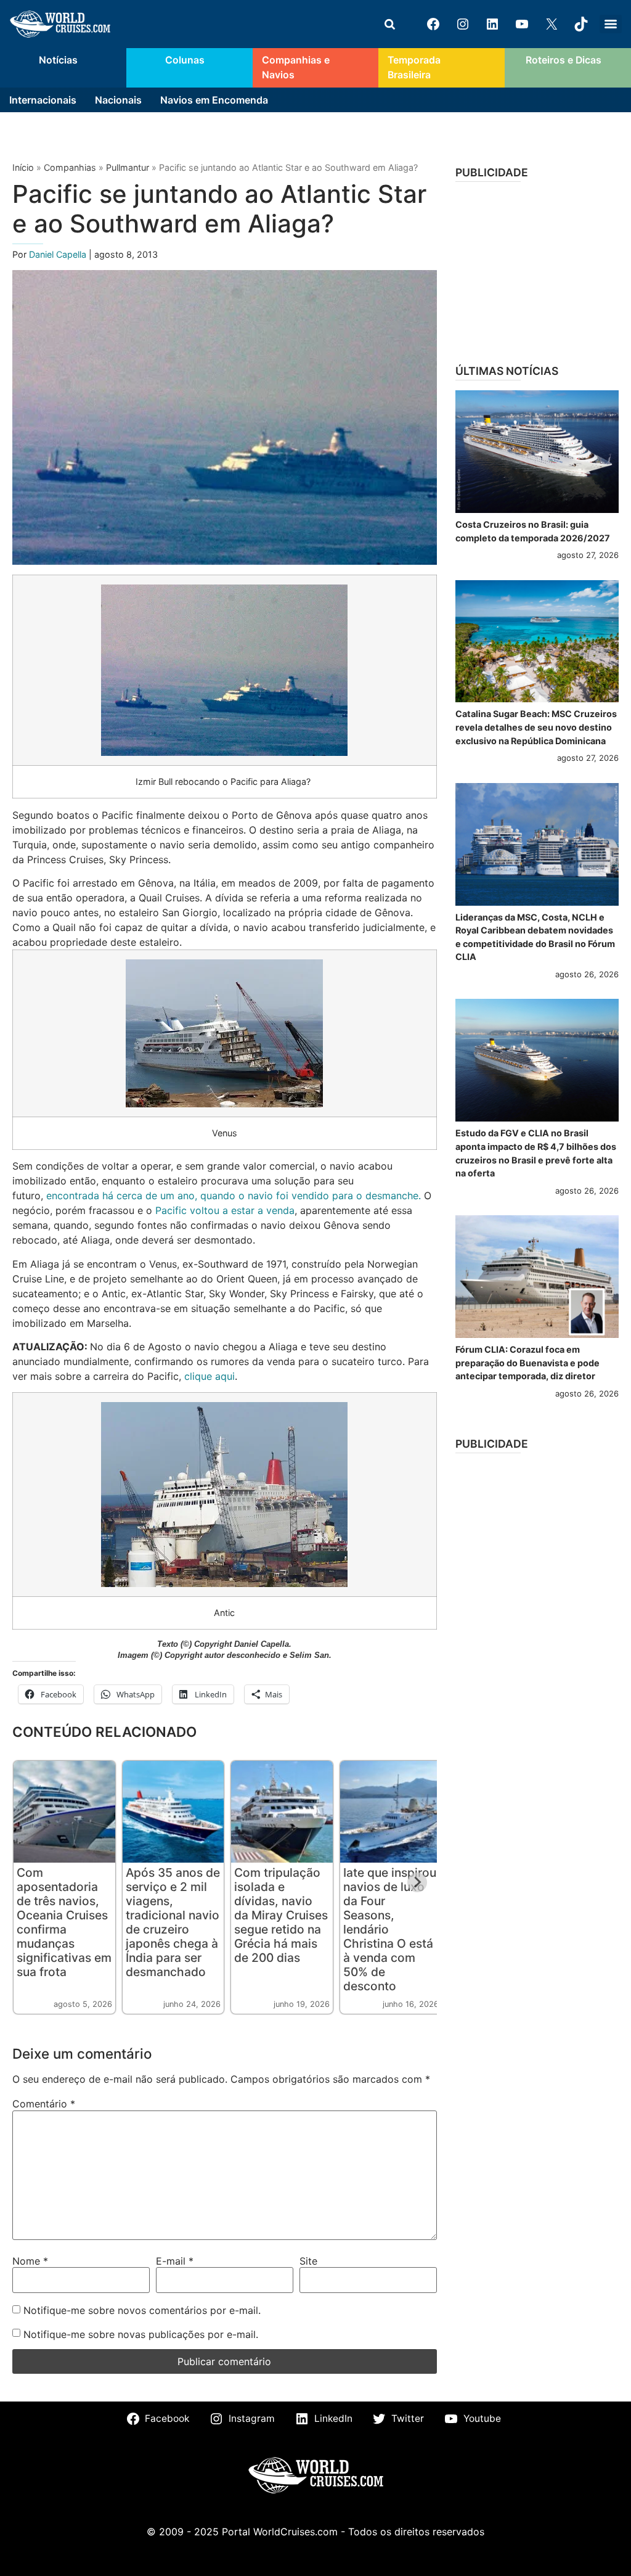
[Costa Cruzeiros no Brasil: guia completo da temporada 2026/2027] (537, 452)
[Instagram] (463, 24)
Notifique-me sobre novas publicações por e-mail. (141, 2334)
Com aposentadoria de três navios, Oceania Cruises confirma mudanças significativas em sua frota (64, 1922)
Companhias (70, 167)
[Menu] (611, 24)
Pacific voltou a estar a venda (225, 1210)
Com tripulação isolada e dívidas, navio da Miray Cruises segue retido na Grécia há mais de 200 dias (281, 1915)
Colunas (185, 60)
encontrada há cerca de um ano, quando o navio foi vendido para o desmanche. (234, 1196)
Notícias (58, 60)
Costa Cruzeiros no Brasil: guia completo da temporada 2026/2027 (533, 531)
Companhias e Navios (296, 68)
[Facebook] (433, 24)
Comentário (44, 2104)
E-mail (175, 2261)
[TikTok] (581, 24)
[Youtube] (522, 24)
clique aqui (210, 1376)
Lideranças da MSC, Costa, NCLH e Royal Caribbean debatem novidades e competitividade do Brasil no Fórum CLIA (535, 937)
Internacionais (43, 100)
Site (308, 2261)
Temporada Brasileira (414, 68)
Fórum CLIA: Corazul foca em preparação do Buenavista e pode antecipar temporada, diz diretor (527, 1363)
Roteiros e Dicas (564, 60)
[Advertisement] (537, 269)
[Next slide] (417, 1882)
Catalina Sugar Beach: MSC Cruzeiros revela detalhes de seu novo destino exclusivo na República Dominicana (536, 727)
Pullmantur (128, 167)
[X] (552, 24)
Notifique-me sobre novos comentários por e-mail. (142, 2310)
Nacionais (118, 100)
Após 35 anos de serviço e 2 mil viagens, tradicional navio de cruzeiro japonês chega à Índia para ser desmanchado (173, 1922)
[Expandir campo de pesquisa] (389, 24)
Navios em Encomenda (214, 100)
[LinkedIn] (492, 24)
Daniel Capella (59, 254)
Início (23, 167)
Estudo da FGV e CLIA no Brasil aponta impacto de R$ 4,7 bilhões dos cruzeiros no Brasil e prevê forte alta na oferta (536, 1153)
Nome (30, 2261)
